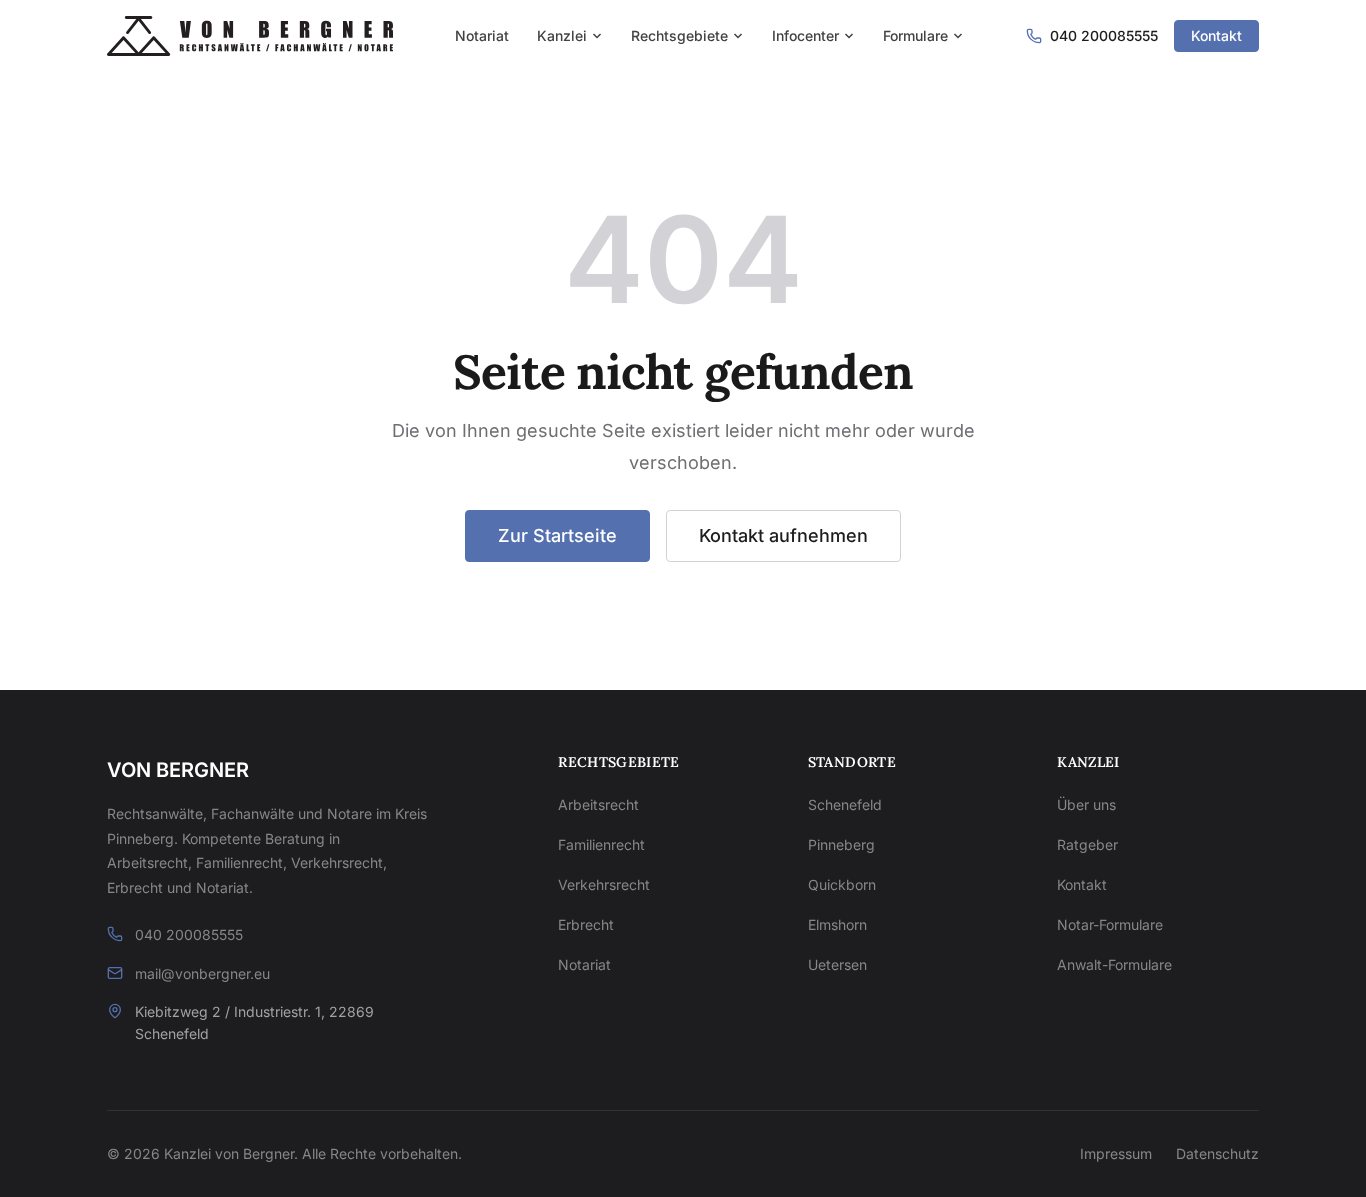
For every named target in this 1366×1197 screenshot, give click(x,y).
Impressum (1116, 1153)
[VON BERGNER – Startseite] (250, 36)
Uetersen (837, 964)
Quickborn (842, 884)
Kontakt (1216, 35)
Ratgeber (1087, 844)
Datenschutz (1217, 1153)
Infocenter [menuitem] (805, 35)
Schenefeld (845, 804)
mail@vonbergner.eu (202, 973)
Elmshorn (837, 924)
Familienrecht (601, 844)
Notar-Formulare (1110, 924)
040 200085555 (189, 934)
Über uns (1086, 804)
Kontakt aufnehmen (783, 535)
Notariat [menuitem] (482, 35)
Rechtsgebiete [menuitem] (679, 35)
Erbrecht (586, 924)
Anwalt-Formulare (1114, 964)
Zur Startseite (557, 535)
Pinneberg (841, 844)
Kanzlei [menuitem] (562, 35)
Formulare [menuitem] (915, 35)
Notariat (584, 964)
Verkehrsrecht (604, 884)
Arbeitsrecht (598, 804)
